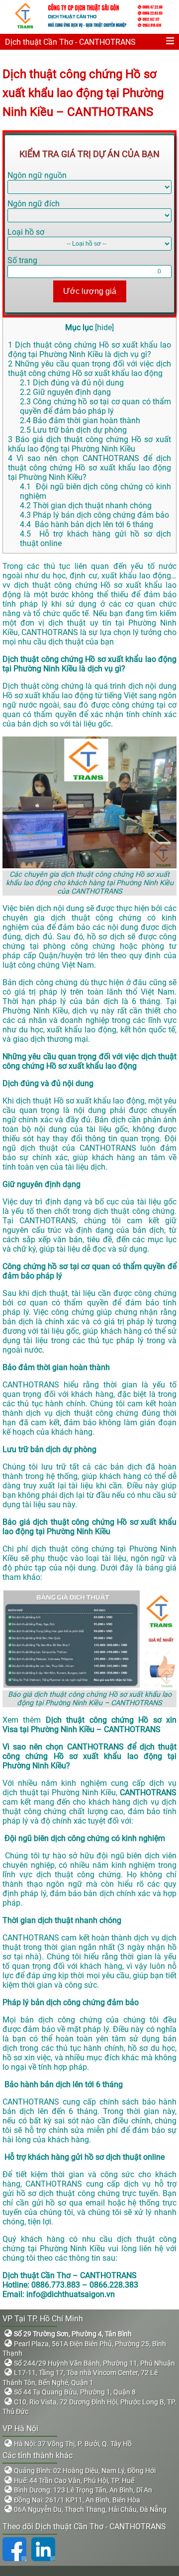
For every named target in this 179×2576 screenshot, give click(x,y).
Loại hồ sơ (26, 232)
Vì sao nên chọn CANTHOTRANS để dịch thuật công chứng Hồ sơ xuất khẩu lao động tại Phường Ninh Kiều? (89, 468)
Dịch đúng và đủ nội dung (72, 383)
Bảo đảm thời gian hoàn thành (80, 420)
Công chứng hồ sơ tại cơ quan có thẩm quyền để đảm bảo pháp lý (95, 406)
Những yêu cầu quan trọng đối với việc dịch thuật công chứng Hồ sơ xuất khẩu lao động (89, 368)
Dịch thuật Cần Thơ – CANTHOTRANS (70, 2275)
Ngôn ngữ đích (34, 204)
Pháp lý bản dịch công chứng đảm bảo (94, 515)
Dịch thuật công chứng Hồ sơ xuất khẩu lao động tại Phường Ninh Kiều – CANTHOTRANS (83, 93)
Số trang (22, 260)
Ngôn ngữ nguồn (37, 175)
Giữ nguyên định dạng (65, 392)
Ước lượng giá (90, 291)
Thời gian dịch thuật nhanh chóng (86, 506)
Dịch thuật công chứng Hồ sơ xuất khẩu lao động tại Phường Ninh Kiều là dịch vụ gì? (89, 350)
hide (104, 327)
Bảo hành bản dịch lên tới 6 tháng (87, 524)
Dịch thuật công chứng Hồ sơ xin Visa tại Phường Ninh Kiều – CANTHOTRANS (89, 1725)
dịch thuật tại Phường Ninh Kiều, (60, 1793)
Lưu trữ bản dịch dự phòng (73, 430)
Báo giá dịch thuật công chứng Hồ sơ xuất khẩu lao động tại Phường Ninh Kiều (89, 444)
